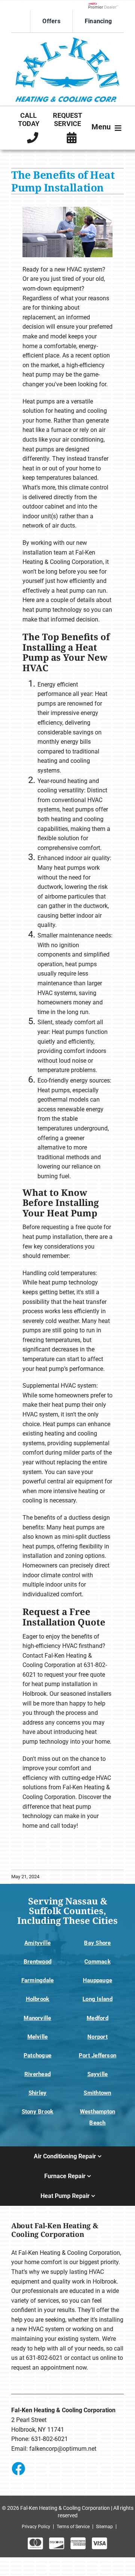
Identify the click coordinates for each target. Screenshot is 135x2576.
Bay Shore (97, 1943)
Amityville (37, 1943)
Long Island (97, 1999)
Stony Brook (37, 2112)
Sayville (98, 2074)
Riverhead (37, 2074)
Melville (38, 2037)
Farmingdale (37, 1980)
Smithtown (97, 2093)
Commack (97, 1962)
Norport (97, 2037)
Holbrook (38, 1999)
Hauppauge (97, 1980)
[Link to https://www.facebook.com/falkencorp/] (18, 2468)
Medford (97, 2018)
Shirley (38, 2093)
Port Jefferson (97, 2055)
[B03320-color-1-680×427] (67, 39)
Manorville (37, 2018)
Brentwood (37, 1962)
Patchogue (37, 2055)
